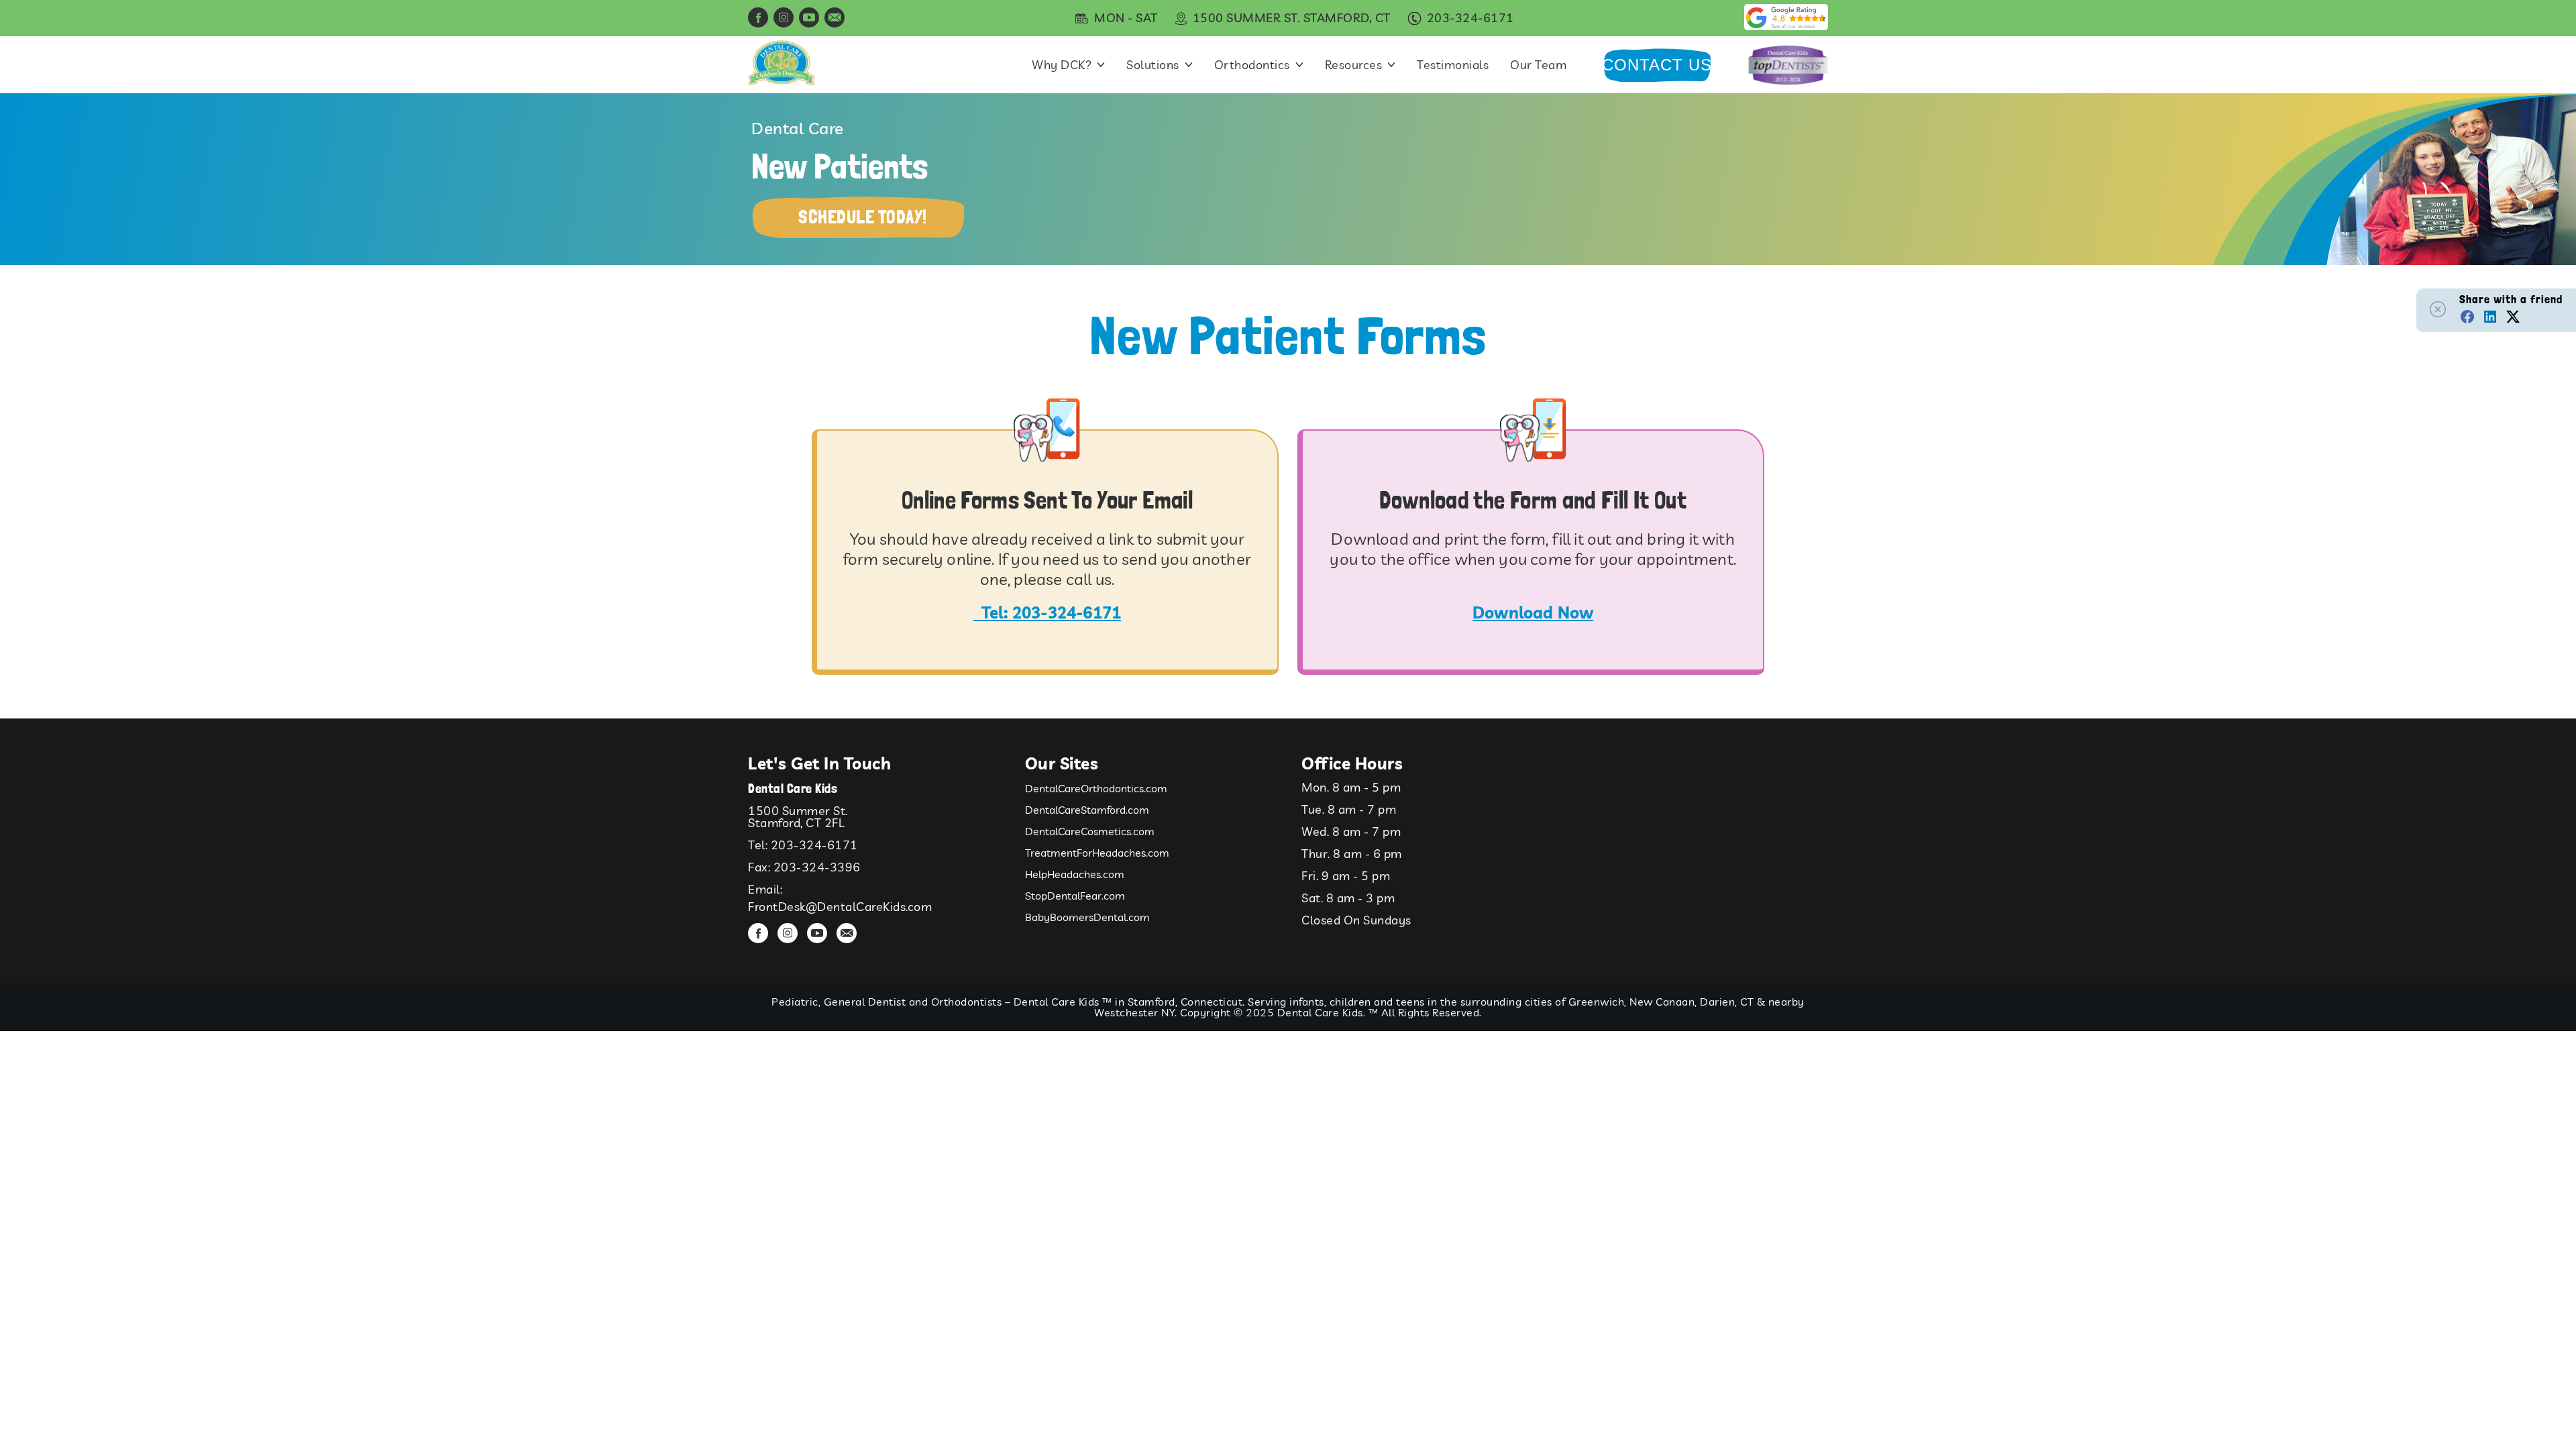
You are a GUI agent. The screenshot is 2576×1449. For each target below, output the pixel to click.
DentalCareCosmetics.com (1090, 831)
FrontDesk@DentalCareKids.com (840, 907)
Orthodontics (1252, 65)
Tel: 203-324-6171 (1051, 612)
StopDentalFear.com (1075, 896)
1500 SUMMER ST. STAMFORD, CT (1292, 18)
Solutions (1153, 65)
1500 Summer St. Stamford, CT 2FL (798, 817)
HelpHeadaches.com (1075, 874)
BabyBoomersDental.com (1087, 917)
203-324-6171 (814, 845)
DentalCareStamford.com (1087, 810)
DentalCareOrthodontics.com (1096, 788)
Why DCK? (1062, 65)
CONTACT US (1657, 65)
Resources (1354, 65)
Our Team (1538, 65)
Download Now (1533, 612)
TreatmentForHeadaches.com (1097, 853)
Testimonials (1453, 65)
